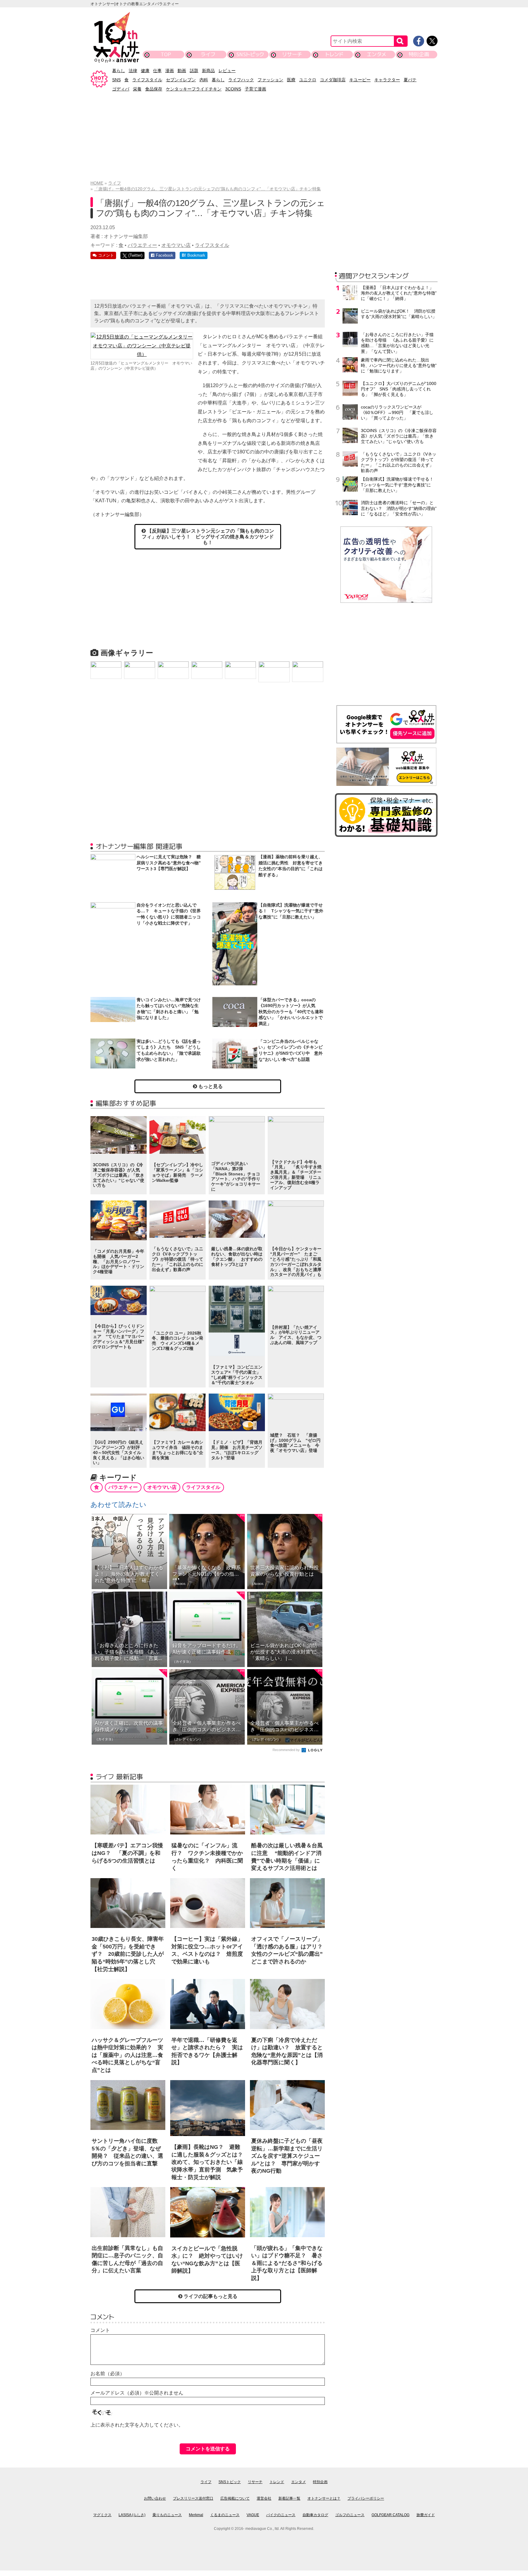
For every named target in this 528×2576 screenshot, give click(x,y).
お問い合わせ (155, 2498)
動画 (182, 71)
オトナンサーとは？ (324, 2498)
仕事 (157, 71)
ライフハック (241, 80)
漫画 (170, 71)
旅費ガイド (426, 2515)
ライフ (208, 54)
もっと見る (210, 1086)
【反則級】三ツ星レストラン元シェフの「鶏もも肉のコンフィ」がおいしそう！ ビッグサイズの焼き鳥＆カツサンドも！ (208, 537)
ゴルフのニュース (350, 2515)
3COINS (233, 89)
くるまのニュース (225, 2515)
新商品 (208, 71)
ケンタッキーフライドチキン (194, 89)
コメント (100, 2330)
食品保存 (154, 89)
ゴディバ (121, 89)
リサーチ (292, 54)
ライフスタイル (147, 80)
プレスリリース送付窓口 (193, 2498)
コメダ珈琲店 (333, 80)
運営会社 (264, 2498)
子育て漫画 (255, 89)
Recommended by (287, 1750)
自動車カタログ (315, 2515)
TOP (166, 54)
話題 (194, 71)
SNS (116, 80)
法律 (133, 71)
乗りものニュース (167, 2515)
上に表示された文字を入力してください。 (137, 2425)
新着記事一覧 (289, 2498)
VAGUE (253, 2515)
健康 (145, 71)
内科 (204, 80)
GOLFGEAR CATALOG (391, 2515)
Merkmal (196, 2515)
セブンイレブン (181, 80)
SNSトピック (250, 54)
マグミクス (102, 2515)
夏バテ (410, 80)
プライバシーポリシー (366, 2498)
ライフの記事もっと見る (210, 2296)
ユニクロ (308, 80)
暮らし (119, 71)
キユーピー (360, 80)
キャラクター (387, 80)
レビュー (227, 71)
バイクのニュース (281, 2515)
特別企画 (419, 54)
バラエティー (142, 245)
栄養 (137, 89)
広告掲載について (235, 2498)
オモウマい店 (176, 245)
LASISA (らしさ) (132, 2515)
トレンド (334, 54)
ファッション (270, 80)
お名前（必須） (108, 2374)
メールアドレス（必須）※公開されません (137, 2393)
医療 (291, 80)
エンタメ (377, 54)
